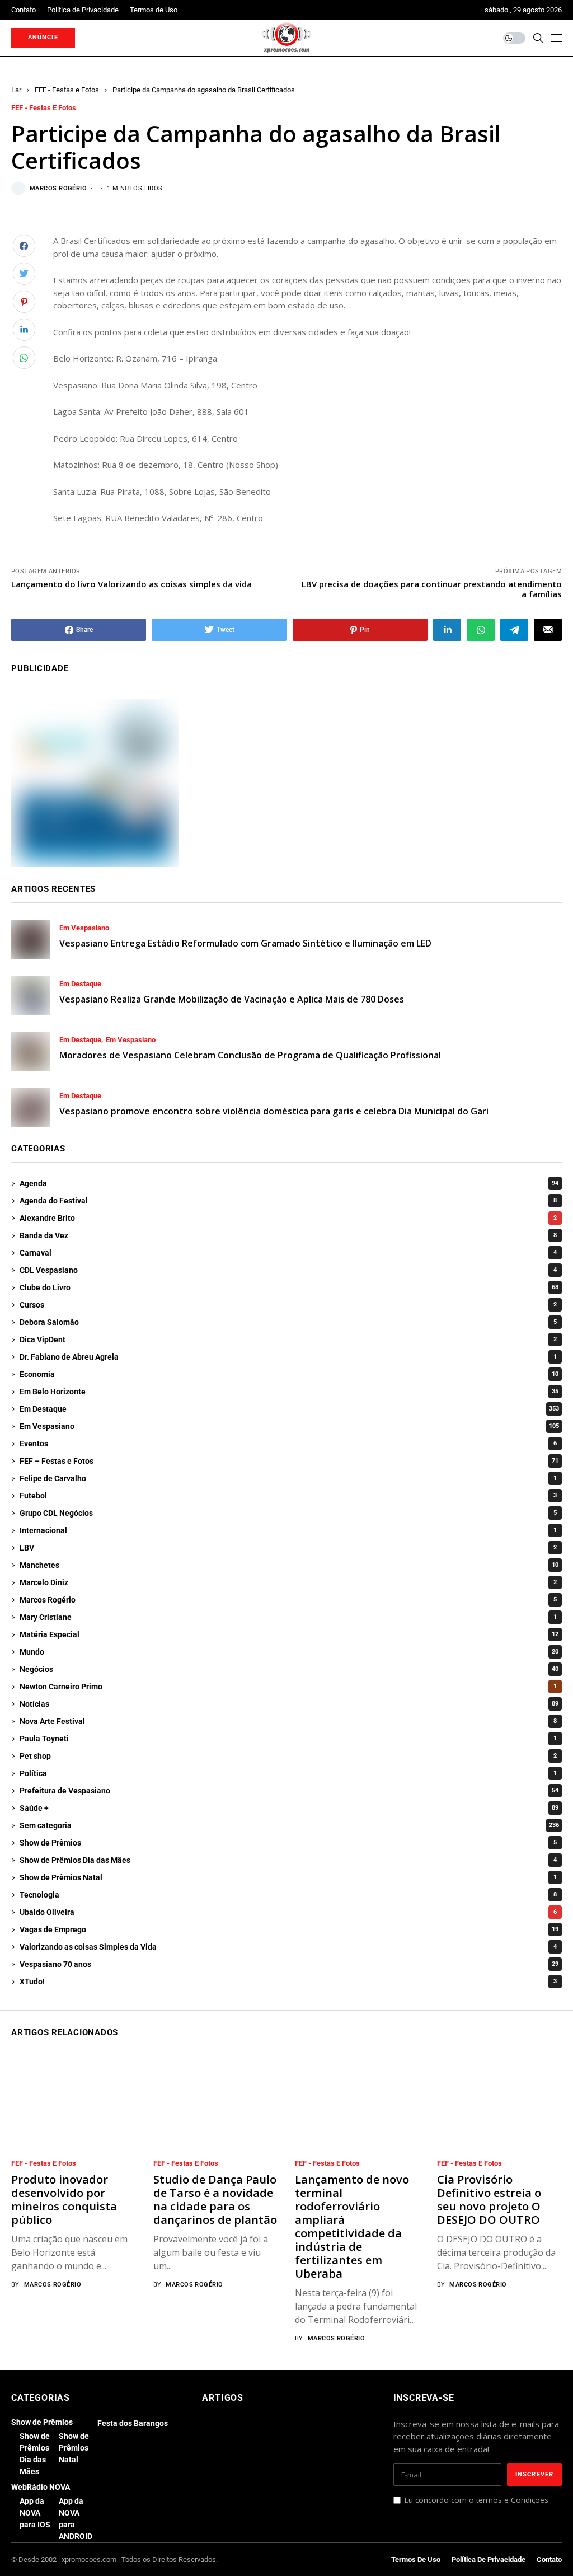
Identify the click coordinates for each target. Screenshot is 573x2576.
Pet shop (288, 1756)
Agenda (289, 1183)
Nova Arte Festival (288, 1721)
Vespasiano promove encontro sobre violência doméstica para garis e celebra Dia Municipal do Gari (274, 1111)
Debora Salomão (288, 1322)
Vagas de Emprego (289, 1929)
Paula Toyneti (288, 1739)
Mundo (289, 1652)
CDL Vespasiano (288, 1270)
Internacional (288, 1530)
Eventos (288, 1444)
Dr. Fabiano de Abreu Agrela (288, 1357)
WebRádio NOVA (41, 2487)
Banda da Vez (288, 1235)
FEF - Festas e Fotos (67, 90)
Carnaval (288, 1253)
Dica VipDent (288, 1339)
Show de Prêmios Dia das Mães (288, 1860)
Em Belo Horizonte (289, 1392)
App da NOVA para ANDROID (76, 2519)
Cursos (288, 1305)
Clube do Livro (289, 1287)
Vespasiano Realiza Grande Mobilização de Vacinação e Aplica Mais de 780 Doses (232, 999)
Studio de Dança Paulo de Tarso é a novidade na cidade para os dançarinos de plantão (215, 2200)
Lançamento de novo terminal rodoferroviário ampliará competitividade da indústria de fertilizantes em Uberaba (352, 2226)
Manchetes (289, 1565)
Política (288, 1773)
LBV (288, 1548)
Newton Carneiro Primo (288, 1687)
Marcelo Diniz (288, 1582)
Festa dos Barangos (133, 2423)
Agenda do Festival (288, 1201)
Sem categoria (289, 1825)
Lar (16, 90)
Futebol (288, 1496)
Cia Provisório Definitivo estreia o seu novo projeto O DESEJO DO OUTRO (489, 2200)
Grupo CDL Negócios (288, 1513)
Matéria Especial (289, 1634)
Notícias (289, 1704)
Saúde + (289, 1808)
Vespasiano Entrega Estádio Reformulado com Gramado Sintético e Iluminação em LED (245, 943)
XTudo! (288, 1982)
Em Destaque (80, 984)
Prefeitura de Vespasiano (289, 1791)
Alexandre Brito (288, 1218)
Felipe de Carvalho (288, 1478)
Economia (289, 1374)
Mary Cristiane (288, 1617)
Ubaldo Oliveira (288, 1912)
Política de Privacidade (489, 2559)
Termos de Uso (416, 2559)
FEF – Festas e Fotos (289, 1461)
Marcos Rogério (58, 188)
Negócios (289, 1669)
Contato (549, 2559)
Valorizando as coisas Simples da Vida (288, 1947)
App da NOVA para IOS (35, 2513)
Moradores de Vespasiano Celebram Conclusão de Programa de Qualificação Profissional (250, 1055)
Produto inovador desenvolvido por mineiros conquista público (64, 2200)
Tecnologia (288, 1895)
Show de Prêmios (288, 1843)
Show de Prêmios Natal (288, 1877)
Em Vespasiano (84, 928)
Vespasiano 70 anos (289, 1964)
